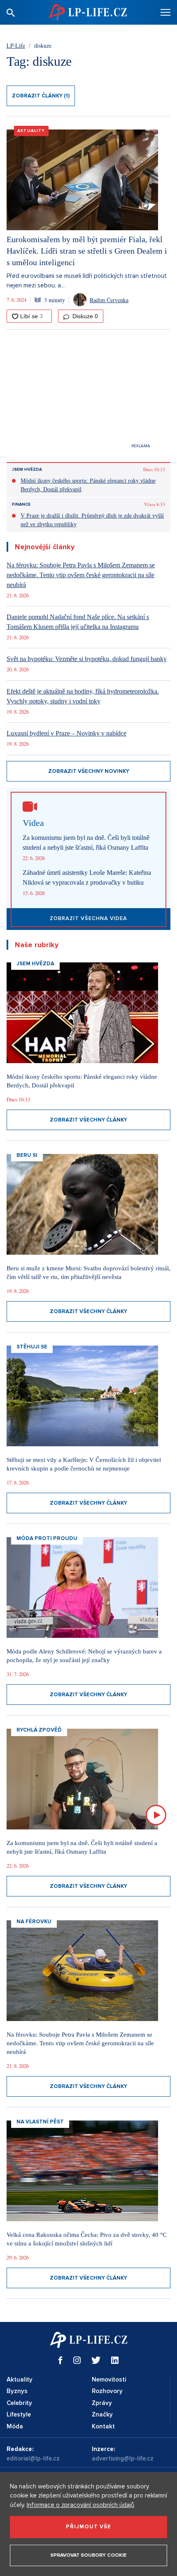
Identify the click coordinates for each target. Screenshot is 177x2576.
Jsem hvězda (27, 469)
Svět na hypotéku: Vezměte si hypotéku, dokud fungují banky (87, 659)
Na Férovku (34, 1922)
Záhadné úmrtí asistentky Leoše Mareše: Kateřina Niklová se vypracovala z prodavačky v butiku (87, 878)
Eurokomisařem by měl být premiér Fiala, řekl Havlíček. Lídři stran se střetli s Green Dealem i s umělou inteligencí (87, 251)
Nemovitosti (109, 2379)
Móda (15, 2426)
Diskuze (84, 316)
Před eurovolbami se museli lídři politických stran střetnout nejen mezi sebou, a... (87, 281)
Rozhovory (107, 2391)
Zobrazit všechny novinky (89, 771)
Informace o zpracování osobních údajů (80, 2505)
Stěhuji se (32, 1347)
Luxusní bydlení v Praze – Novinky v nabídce (66, 733)
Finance (21, 504)
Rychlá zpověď (39, 1730)
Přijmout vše (88, 2527)
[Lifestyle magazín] (88, 12)
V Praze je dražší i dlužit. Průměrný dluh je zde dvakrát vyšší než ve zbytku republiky (92, 520)
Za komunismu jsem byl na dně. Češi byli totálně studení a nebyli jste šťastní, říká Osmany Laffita (86, 843)
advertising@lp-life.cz (123, 2458)
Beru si (27, 1155)
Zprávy (102, 2403)
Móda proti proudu (47, 1538)
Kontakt (103, 2426)
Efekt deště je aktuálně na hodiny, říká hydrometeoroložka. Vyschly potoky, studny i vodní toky (83, 696)
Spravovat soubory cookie (88, 2555)
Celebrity (19, 2403)
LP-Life (16, 45)
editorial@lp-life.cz (33, 2458)
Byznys (17, 2391)
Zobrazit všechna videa (88, 918)
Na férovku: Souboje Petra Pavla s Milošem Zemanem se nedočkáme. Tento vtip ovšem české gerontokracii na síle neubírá (81, 575)
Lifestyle (19, 2414)
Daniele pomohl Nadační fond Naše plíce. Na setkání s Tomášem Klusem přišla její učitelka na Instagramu (78, 622)
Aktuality (31, 131)
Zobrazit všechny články (88, 1120)
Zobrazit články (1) (41, 96)
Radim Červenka (109, 300)
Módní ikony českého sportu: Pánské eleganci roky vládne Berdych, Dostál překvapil (88, 485)
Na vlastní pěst (40, 2122)
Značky (102, 2414)
